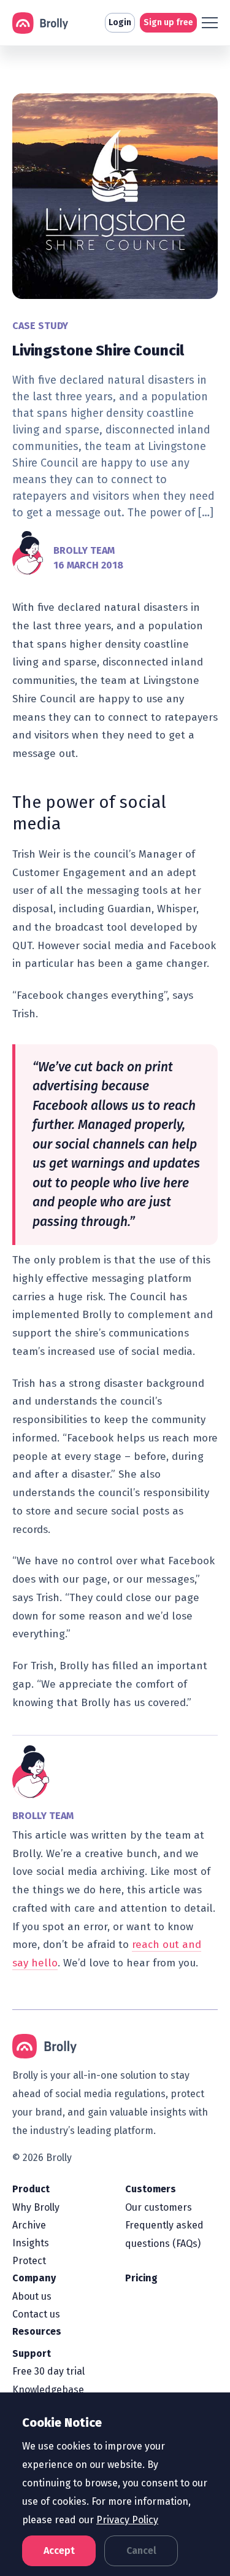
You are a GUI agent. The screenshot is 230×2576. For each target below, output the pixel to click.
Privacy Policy (127, 2520)
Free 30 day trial (48, 2371)
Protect (29, 2261)
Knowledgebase (48, 2390)
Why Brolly (36, 2207)
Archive (29, 2225)
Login (120, 22)
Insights (31, 2243)
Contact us (36, 2314)
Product (31, 2189)
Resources (37, 2331)
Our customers (159, 2207)
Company (34, 2278)
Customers (151, 2189)
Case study (40, 326)
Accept (59, 2551)
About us (32, 2296)
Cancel (141, 2551)
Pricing (141, 2278)
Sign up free (168, 22)
